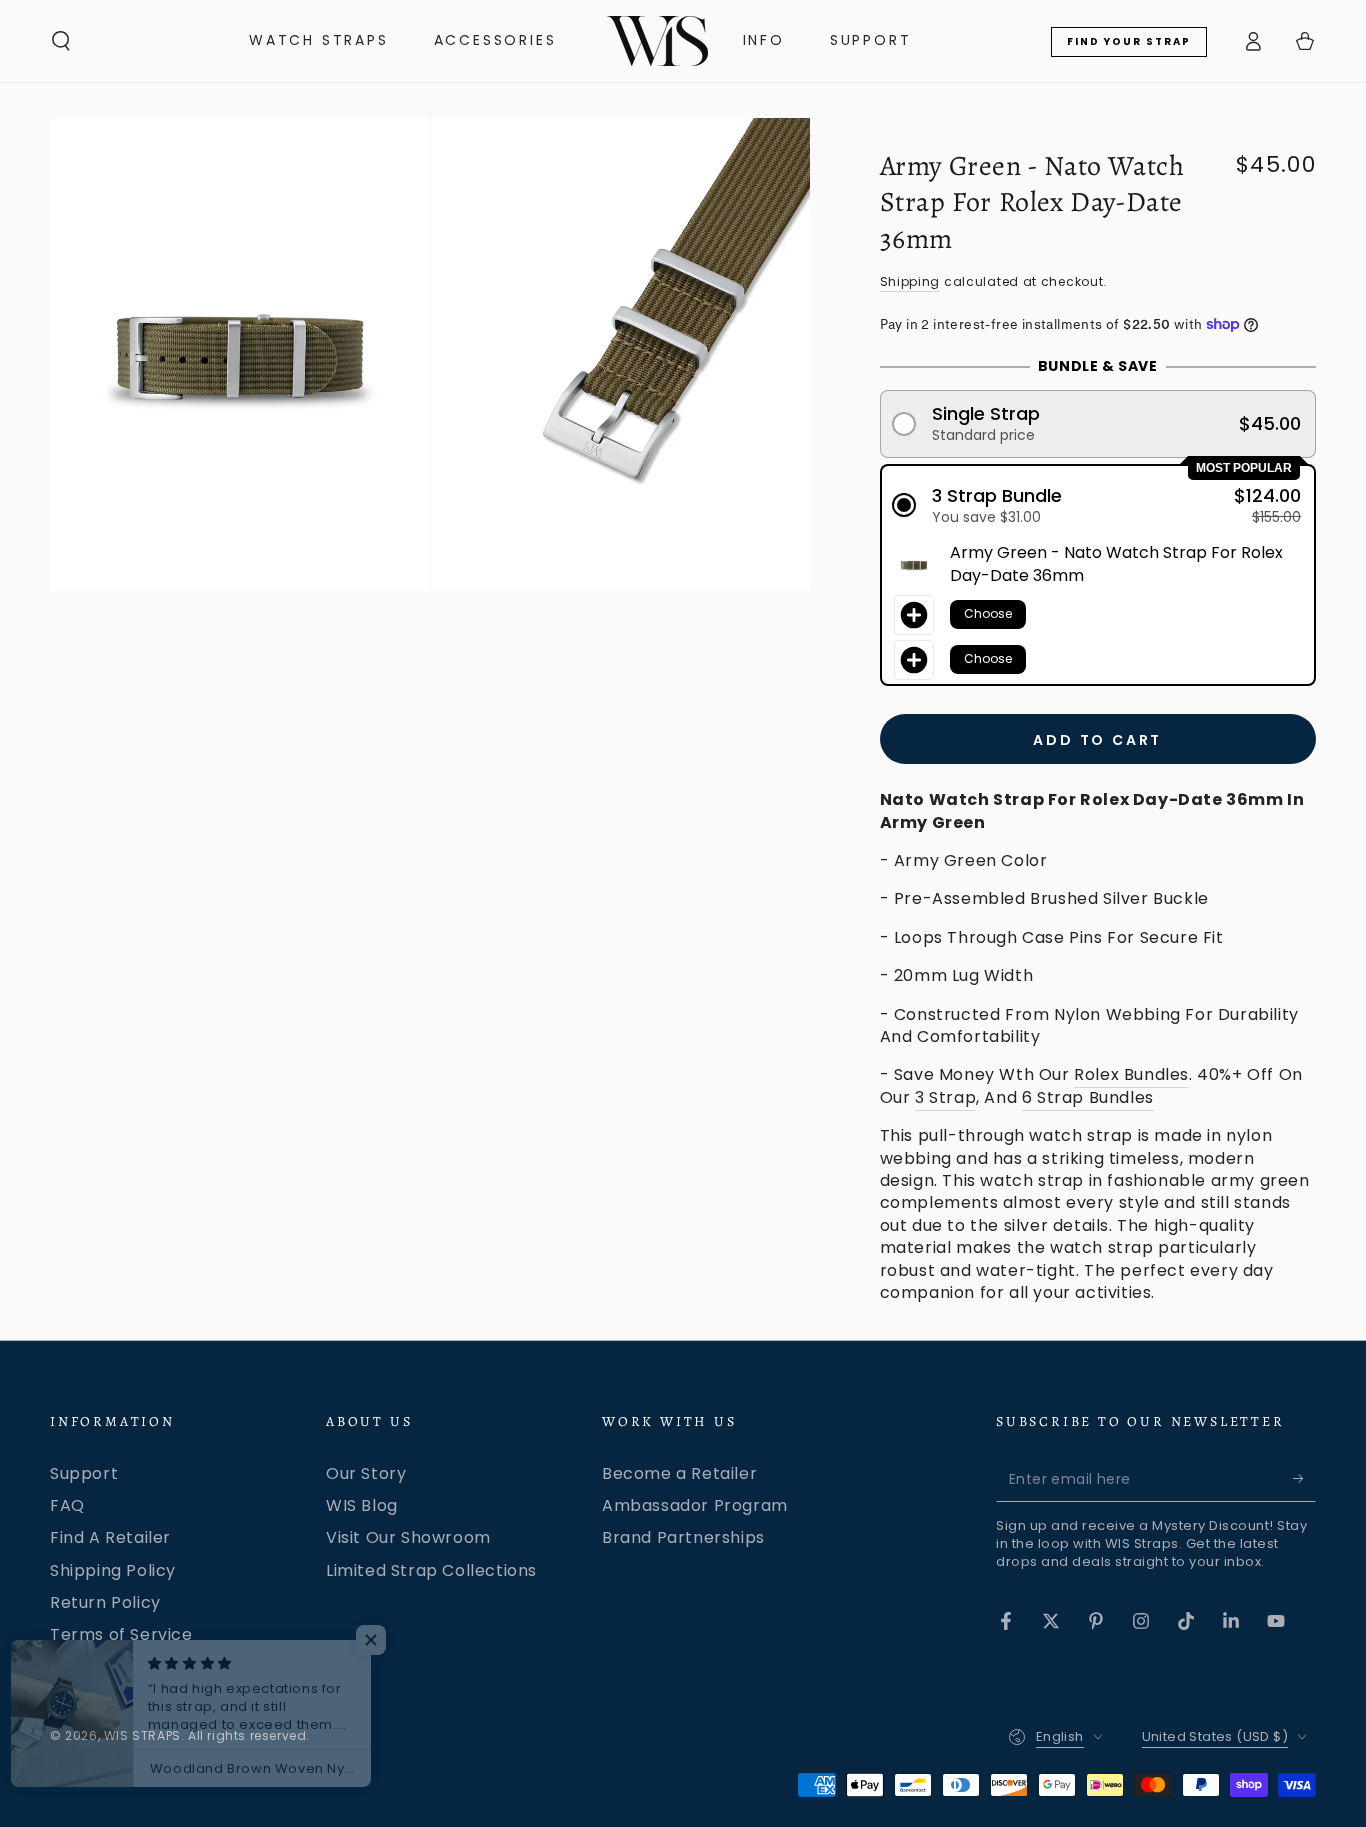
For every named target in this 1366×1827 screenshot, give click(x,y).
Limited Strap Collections (431, 1570)
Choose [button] (988, 613)
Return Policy (105, 1602)
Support (84, 1473)
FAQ (67, 1505)
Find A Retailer (110, 1537)
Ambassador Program (695, 1505)
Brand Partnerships (683, 1537)
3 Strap (945, 1097)
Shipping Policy (113, 1570)
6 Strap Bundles (1088, 1097)
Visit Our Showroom (408, 1537)
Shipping (910, 281)
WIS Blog (362, 1505)
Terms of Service (121, 1634)
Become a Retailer (679, 1473)
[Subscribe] (1304, 1479)
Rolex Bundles (1131, 1074)
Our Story (366, 1473)
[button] (61, 41)
